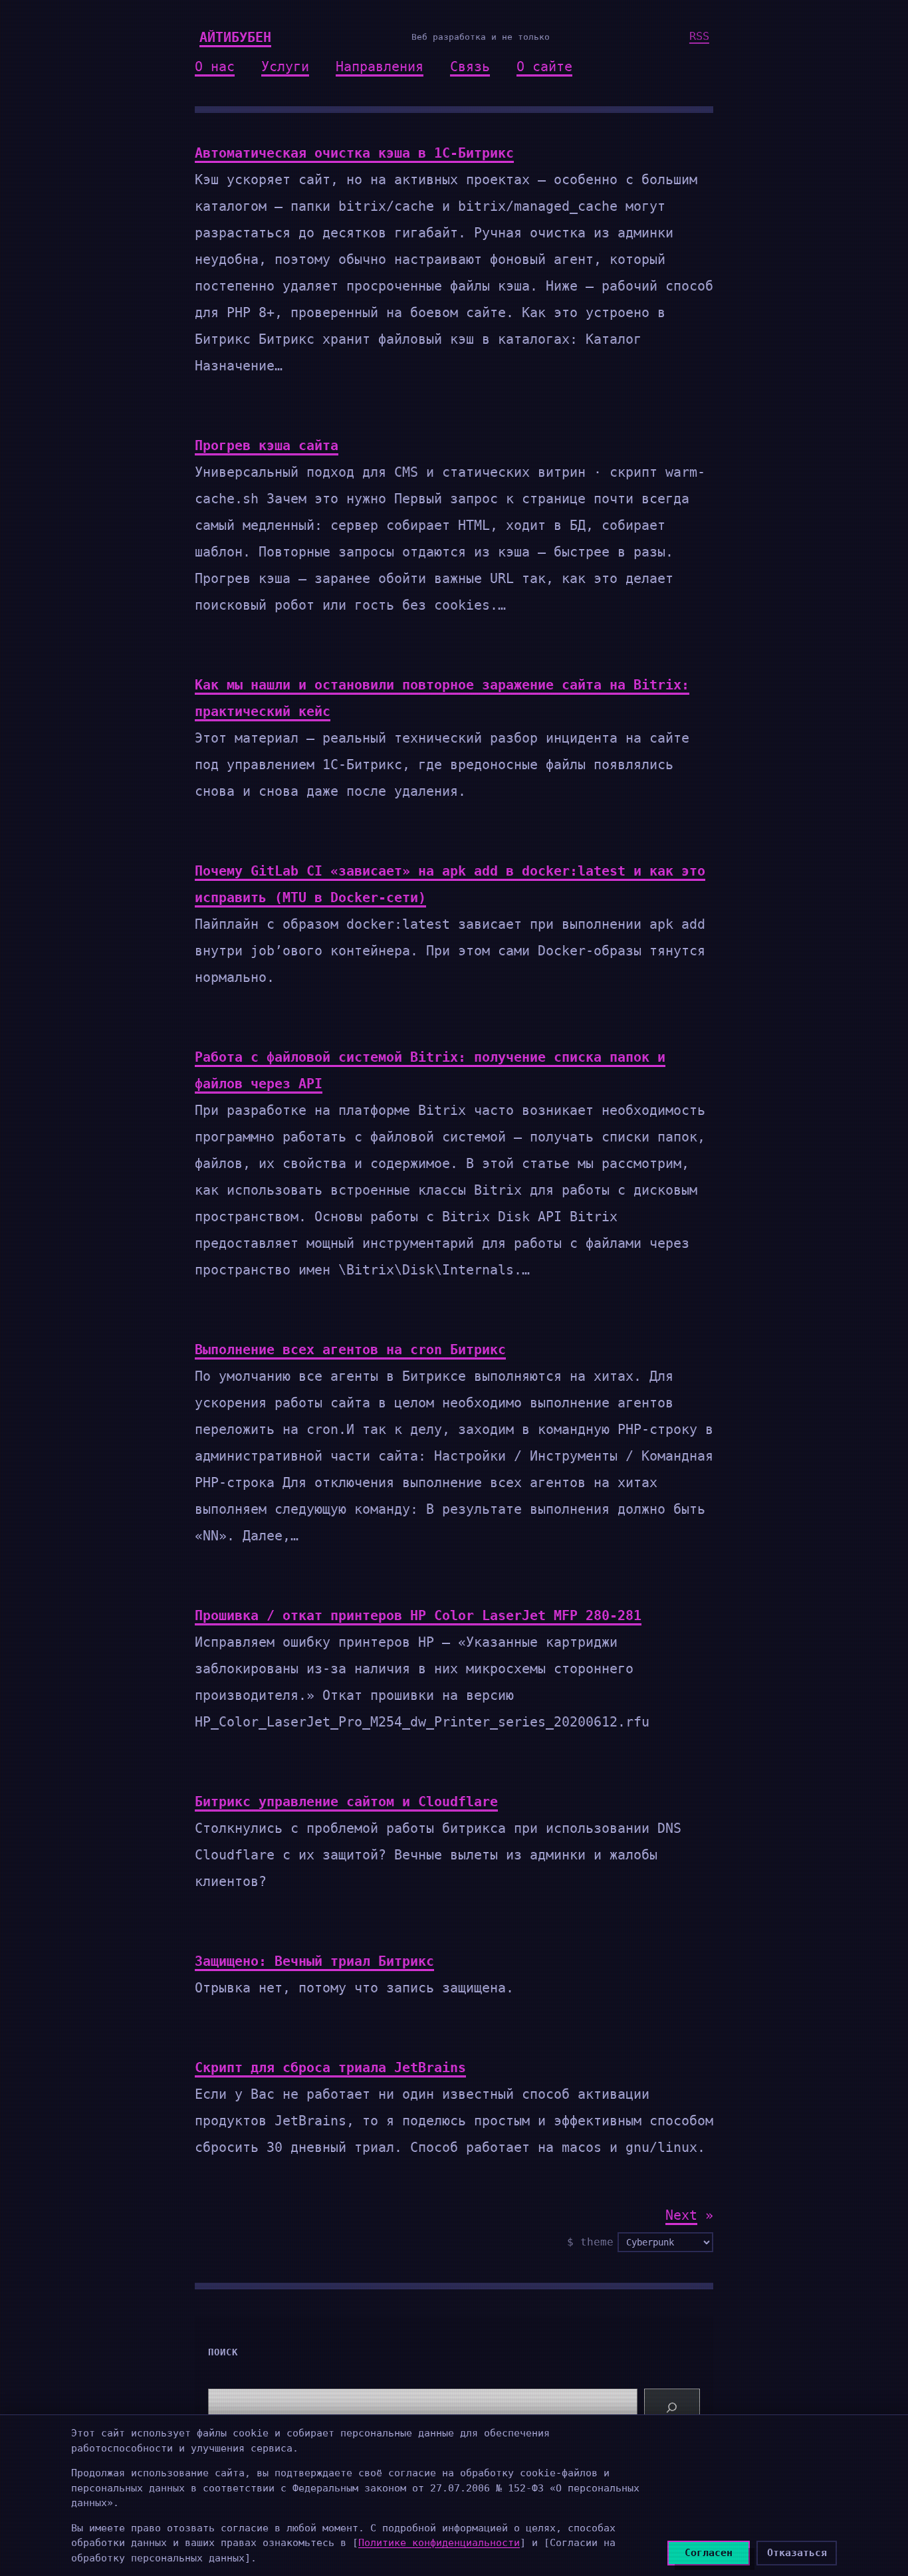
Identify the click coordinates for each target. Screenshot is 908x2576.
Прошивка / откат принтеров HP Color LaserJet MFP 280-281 (418, 1615)
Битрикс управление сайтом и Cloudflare (346, 1802)
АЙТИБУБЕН (235, 37)
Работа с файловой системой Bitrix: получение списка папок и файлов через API (430, 1070)
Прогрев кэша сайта (267, 445)
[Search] (672, 2408)
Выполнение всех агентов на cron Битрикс (350, 1349)
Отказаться (797, 2553)
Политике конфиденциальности (439, 2543)
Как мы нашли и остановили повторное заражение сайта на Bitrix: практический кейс (442, 698)
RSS (699, 36)
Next (689, 2215)
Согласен (709, 2553)
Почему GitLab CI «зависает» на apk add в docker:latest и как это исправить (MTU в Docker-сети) (450, 884)
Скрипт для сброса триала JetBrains (330, 2067)
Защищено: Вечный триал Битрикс (314, 1961)
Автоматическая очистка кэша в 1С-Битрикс (354, 153)
